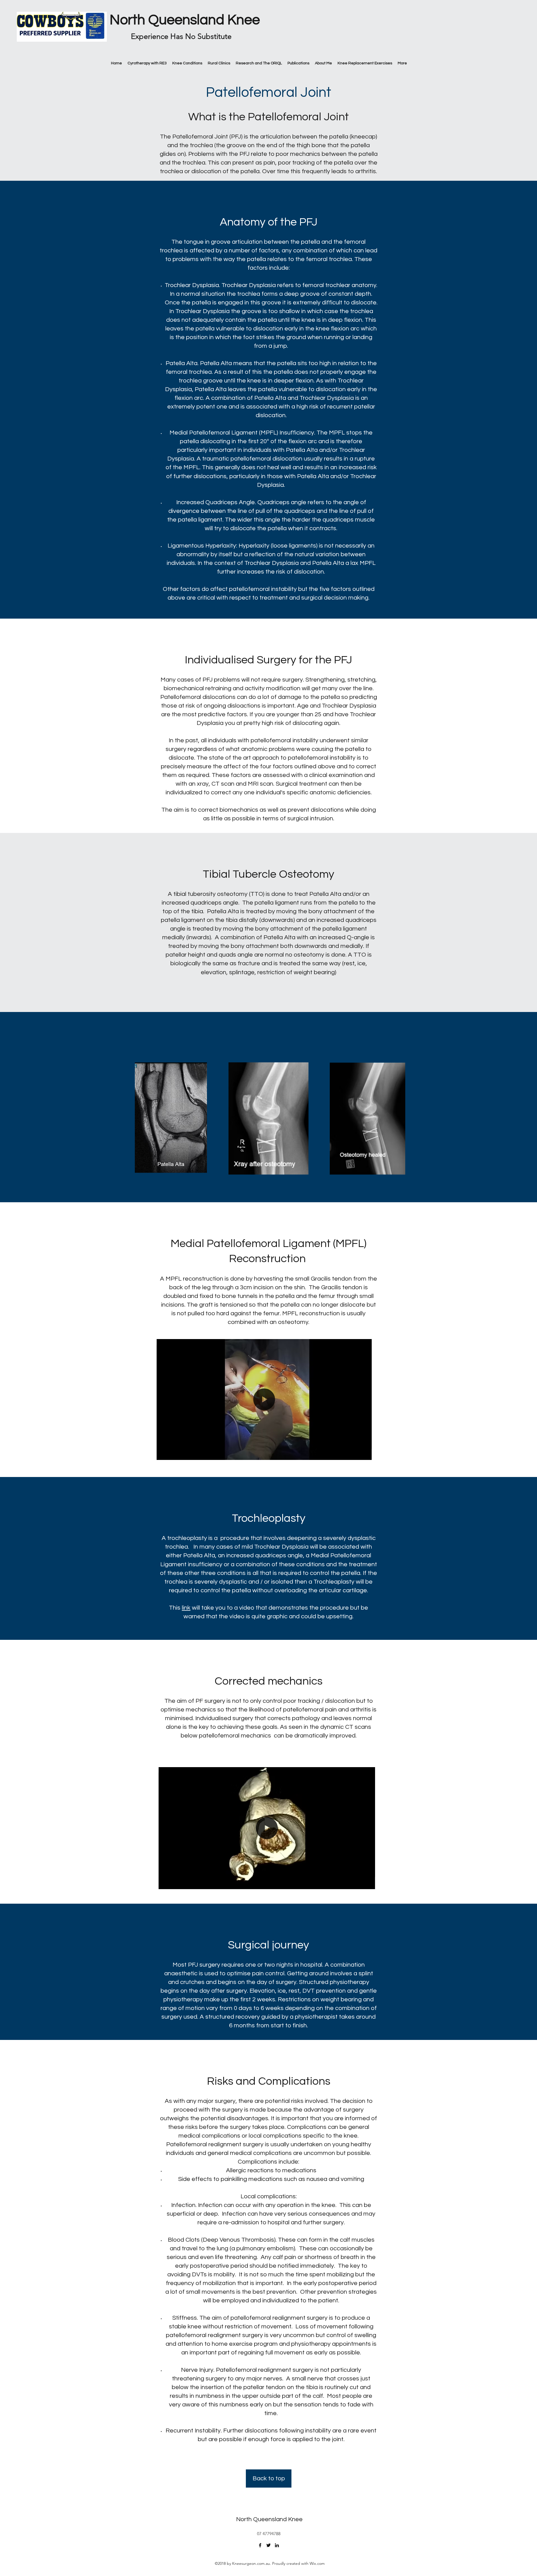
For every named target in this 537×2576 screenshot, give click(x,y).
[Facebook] (260, 2545)
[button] (365, 1454)
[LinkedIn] (277, 2545)
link (186, 1608)
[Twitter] (268, 2545)
